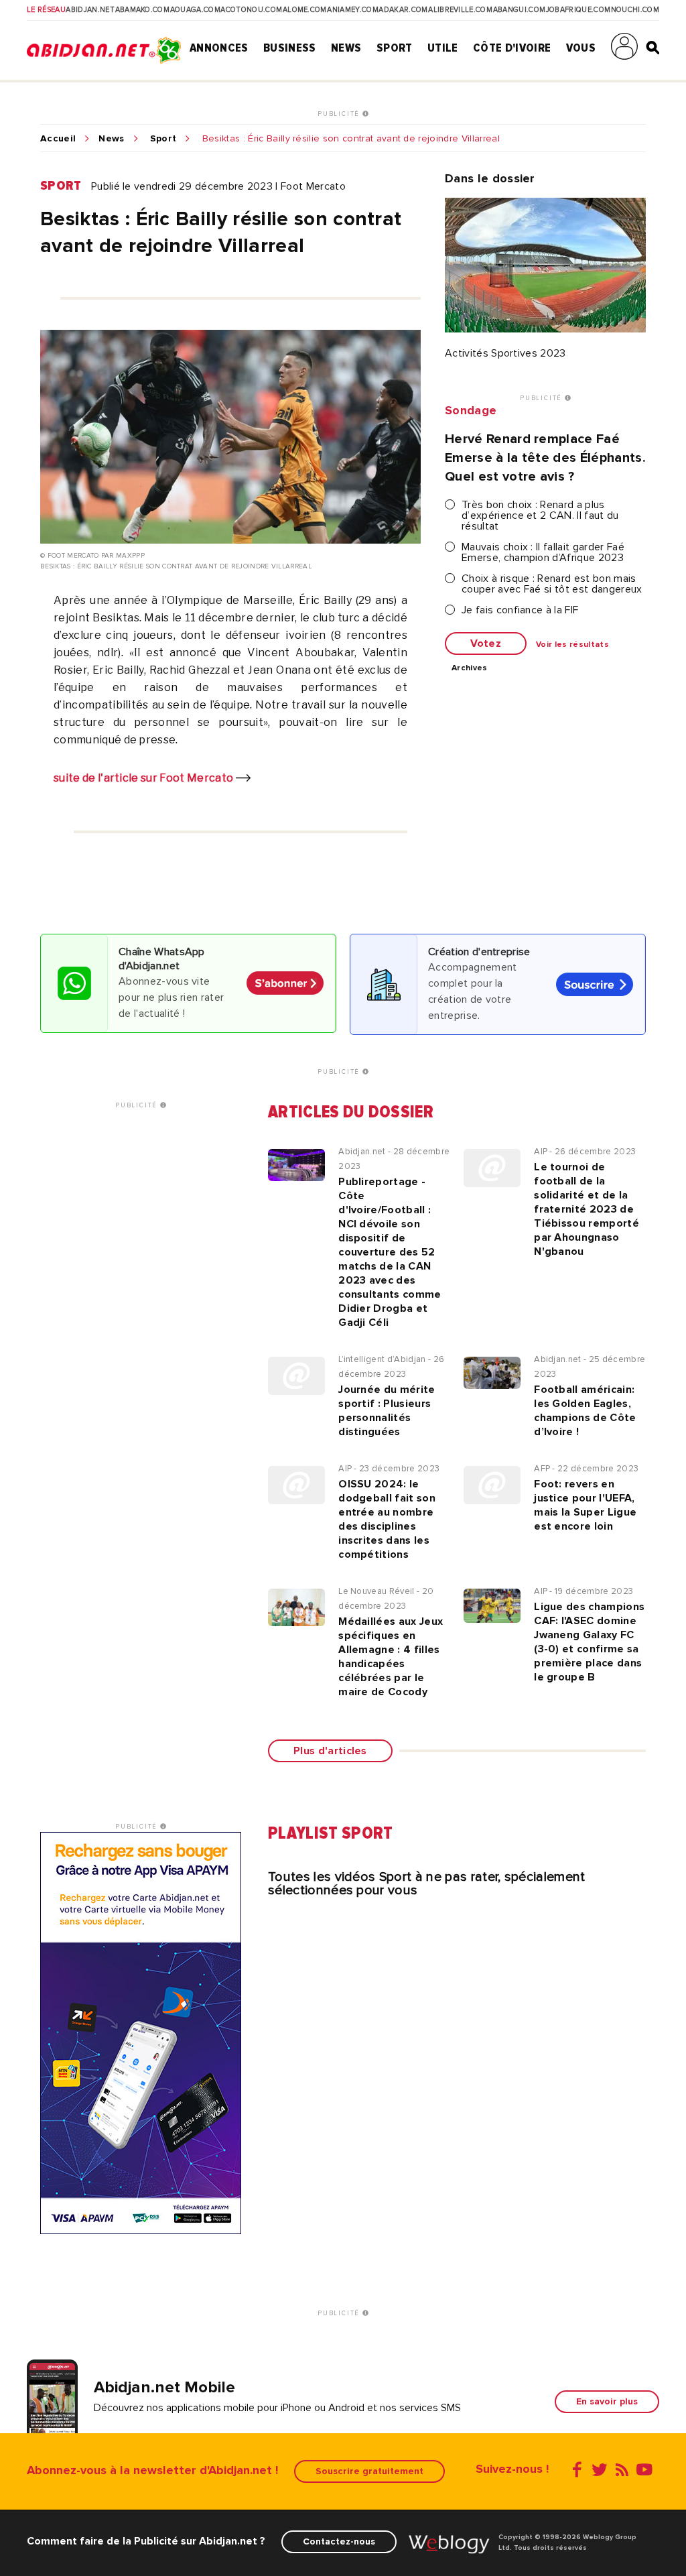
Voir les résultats (572, 645)
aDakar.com (403, 10)
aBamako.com (143, 10)
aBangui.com (520, 10)
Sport (395, 48)
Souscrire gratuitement (369, 2471)
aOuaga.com (195, 10)
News (346, 48)
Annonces (219, 48)
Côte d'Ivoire (512, 48)
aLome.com (305, 10)
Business (290, 48)
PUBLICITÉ (340, 114)
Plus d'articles (330, 1751)
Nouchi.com (635, 10)
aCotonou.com (251, 10)
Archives (470, 668)
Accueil (58, 139)
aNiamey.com (353, 10)
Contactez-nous (339, 2541)
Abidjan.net (90, 10)
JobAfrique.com (578, 10)
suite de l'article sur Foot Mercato (145, 778)
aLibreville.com (460, 10)
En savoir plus (607, 2401)
